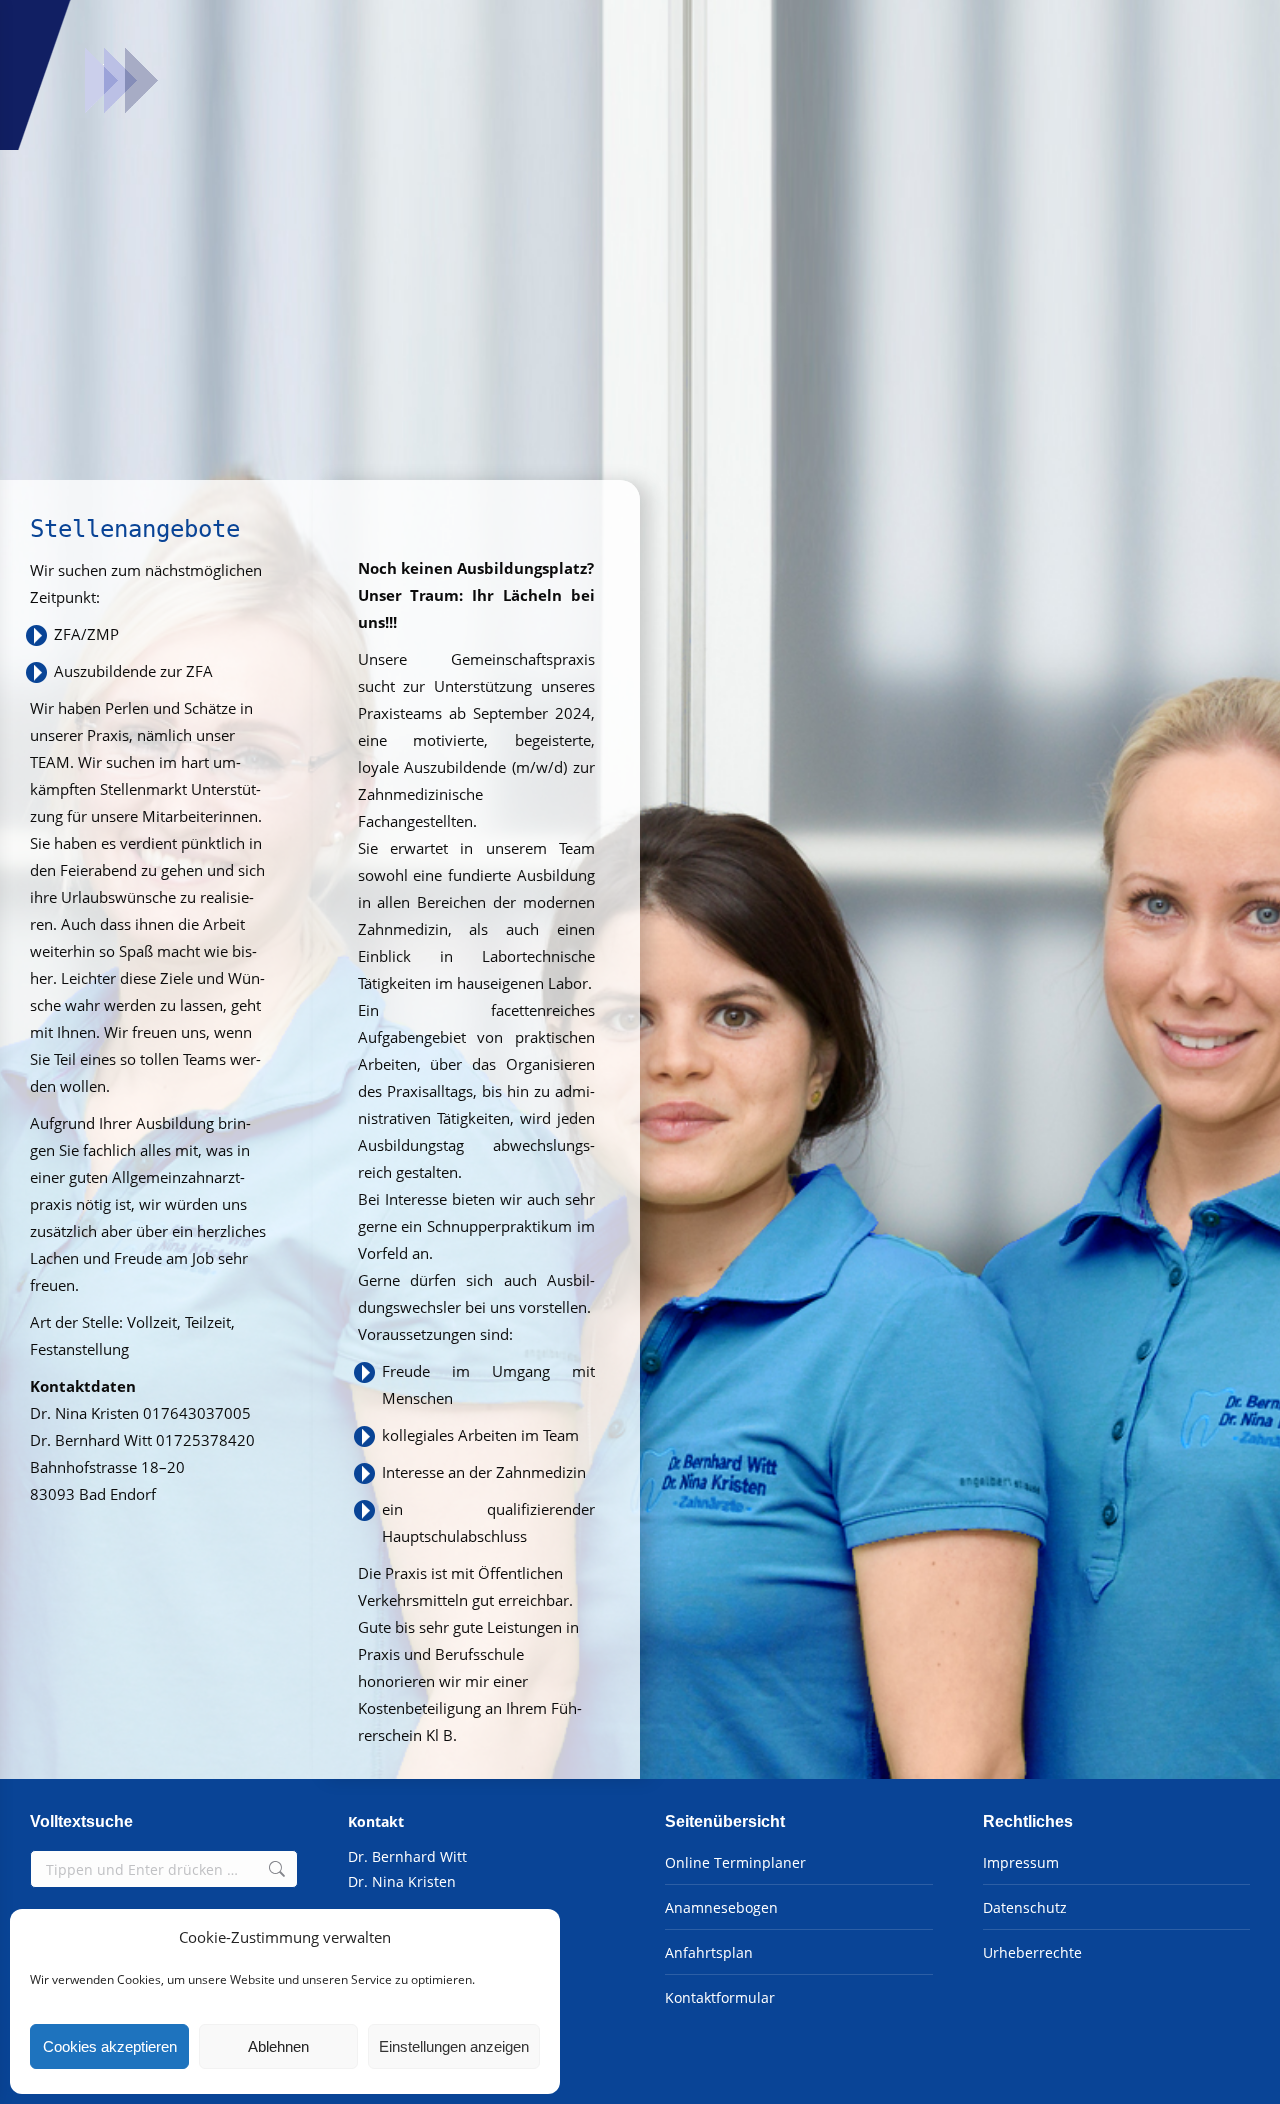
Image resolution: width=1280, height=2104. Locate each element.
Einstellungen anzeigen (454, 2046)
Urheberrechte (1032, 1952)
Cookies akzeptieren (110, 2046)
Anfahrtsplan (709, 1952)
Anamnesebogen (721, 1907)
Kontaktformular (720, 1997)
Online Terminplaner (735, 1862)
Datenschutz (1025, 1907)
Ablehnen (278, 2046)
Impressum (1021, 1862)
